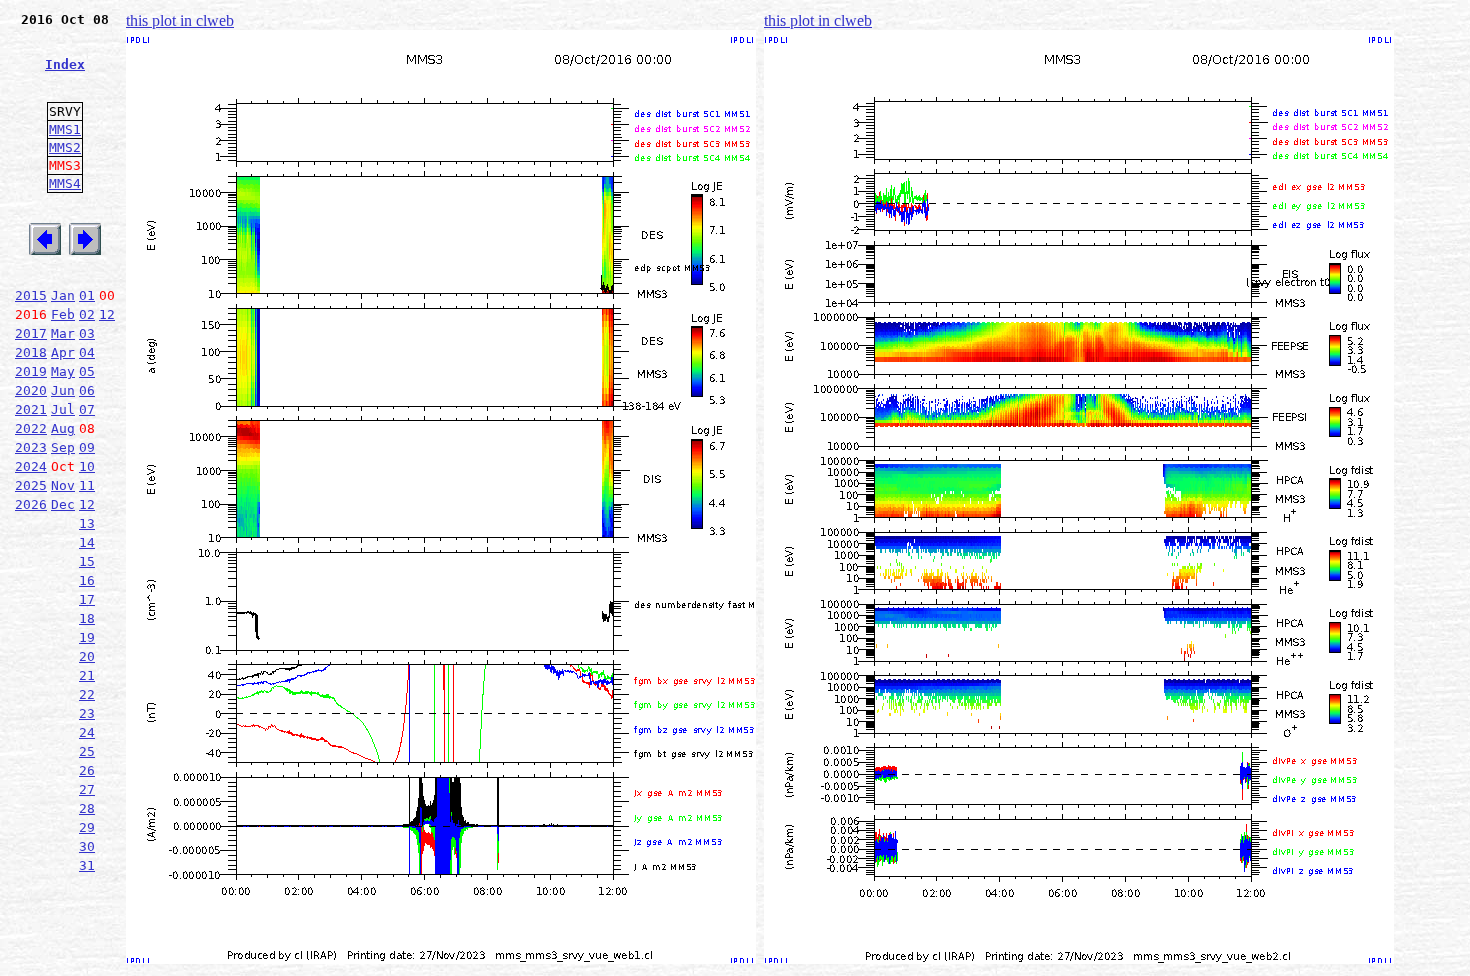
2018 (31, 352)
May (63, 371)
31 (87, 865)
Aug (63, 428)
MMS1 (65, 129)
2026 (31, 504)
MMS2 (65, 147)
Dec (63, 504)
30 (87, 846)
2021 (31, 409)
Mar (63, 333)
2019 (31, 371)
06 (87, 390)
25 (87, 751)
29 (87, 827)
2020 (31, 390)
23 (87, 713)
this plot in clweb (180, 20)
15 (87, 561)
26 (87, 770)
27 (87, 789)
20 (87, 656)
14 (87, 542)
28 (87, 808)
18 (87, 618)
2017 (31, 333)
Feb (63, 314)
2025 (31, 485)
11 (87, 485)
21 (87, 675)
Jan (63, 295)
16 (87, 580)
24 (87, 732)
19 (87, 637)
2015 (31, 295)
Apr (63, 352)
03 (87, 333)
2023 (31, 447)
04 (87, 352)
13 (87, 523)
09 (87, 447)
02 (87, 314)
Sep (63, 447)
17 (87, 599)
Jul (63, 409)
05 (87, 371)
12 (107, 314)
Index (65, 64)
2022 (31, 428)
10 (87, 466)
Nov (63, 485)
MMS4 (65, 183)
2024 (31, 466)
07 (87, 409)
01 (87, 295)
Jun (63, 390)
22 (87, 694)
